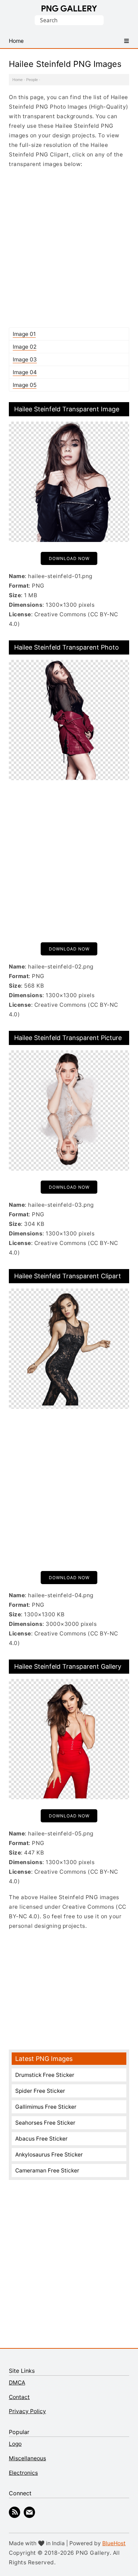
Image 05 (25, 385)
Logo (15, 2444)
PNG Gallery (69, 8)
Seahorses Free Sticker (45, 2123)
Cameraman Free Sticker (47, 2171)
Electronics (23, 2473)
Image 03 (25, 359)
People (32, 80)
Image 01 (24, 334)
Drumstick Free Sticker (45, 2075)
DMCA (17, 2383)
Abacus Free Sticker (41, 2139)
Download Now (69, 558)
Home (18, 80)
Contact (19, 2397)
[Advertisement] (69, 248)
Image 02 (25, 347)
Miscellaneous (27, 2458)
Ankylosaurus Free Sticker (49, 2155)
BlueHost (114, 2543)
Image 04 (25, 372)
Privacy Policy (27, 2411)
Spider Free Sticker (40, 2091)
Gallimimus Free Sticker (46, 2107)
